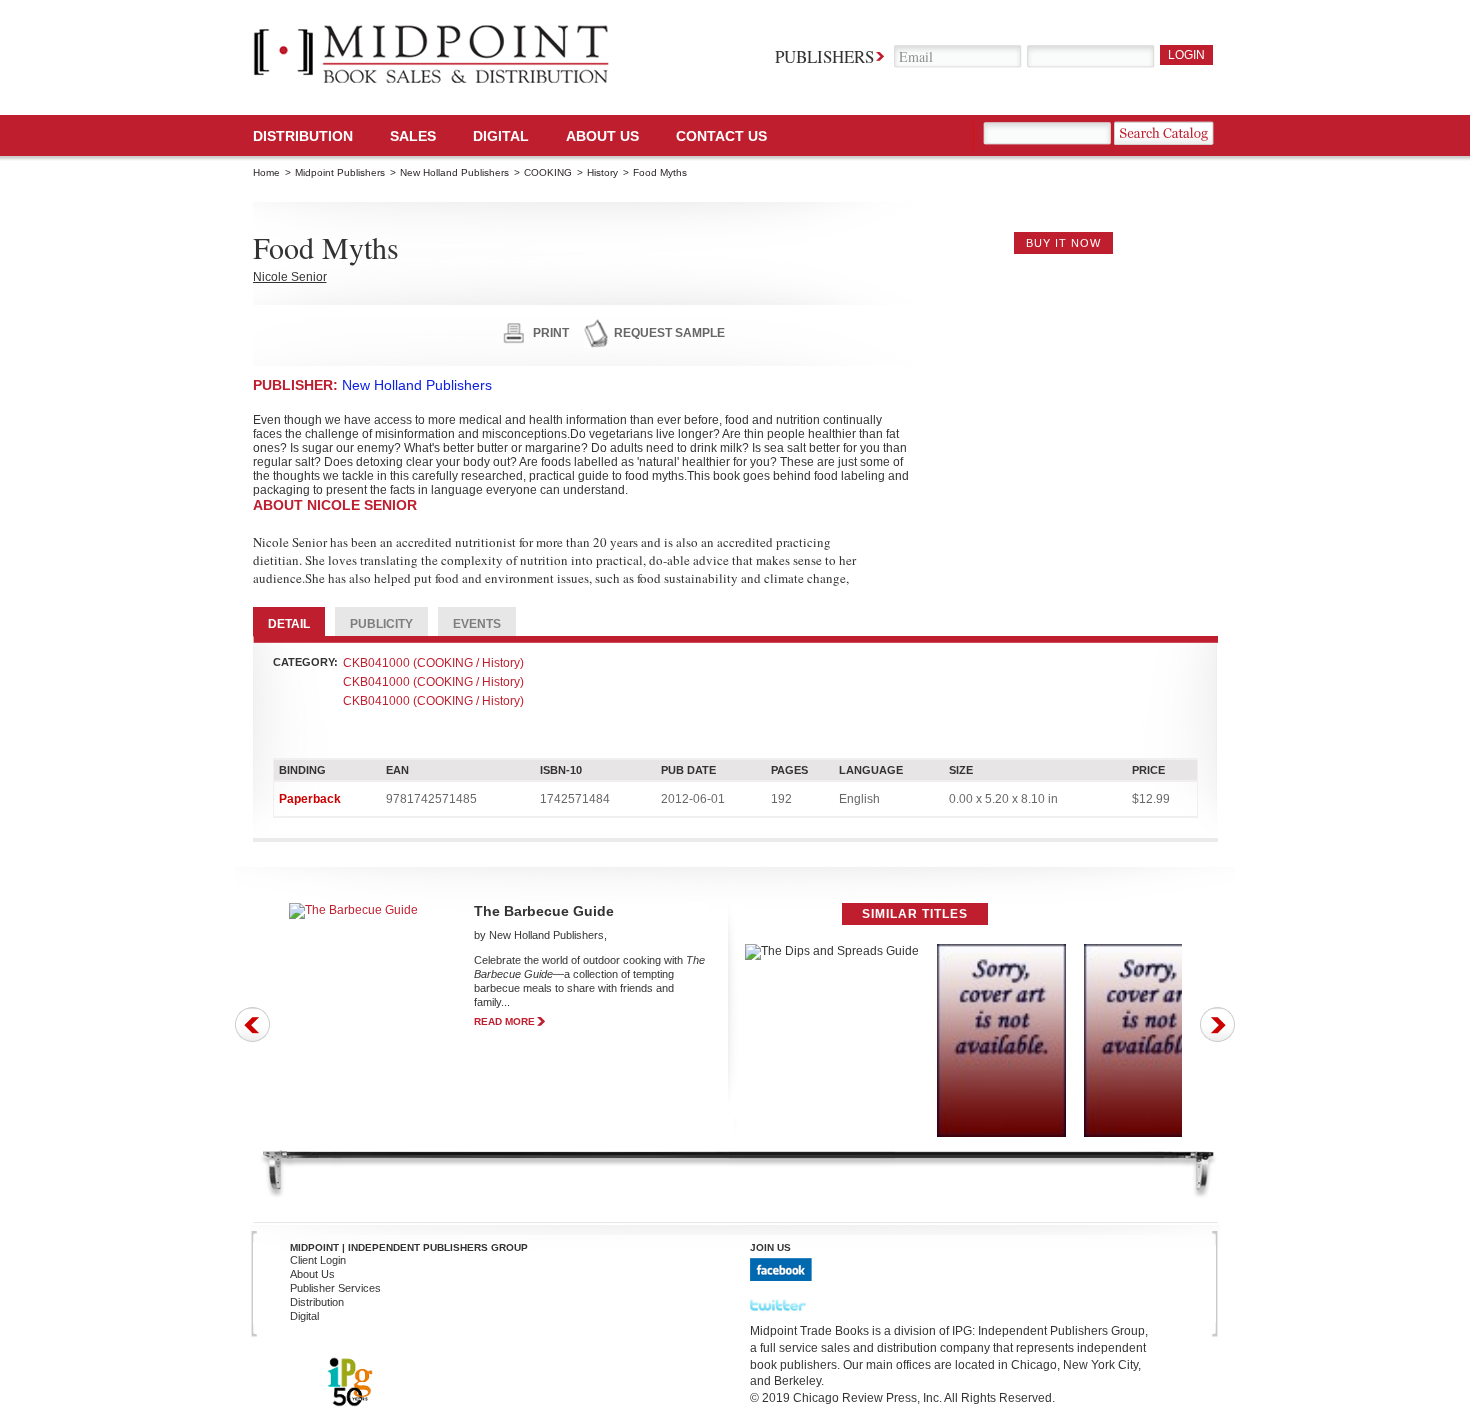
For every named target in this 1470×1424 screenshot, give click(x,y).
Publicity (381, 624)
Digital (304, 1316)
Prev (252, 1024)
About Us (602, 136)
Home (266, 172)
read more (504, 1021)
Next (1217, 1024)
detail (289, 624)
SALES (413, 136)
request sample (669, 333)
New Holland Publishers (454, 172)
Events (477, 624)
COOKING (548, 172)
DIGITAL (501, 136)
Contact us (721, 136)
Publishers (824, 56)
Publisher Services (335, 1288)
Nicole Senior (290, 277)
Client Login (318, 1260)
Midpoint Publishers (340, 172)
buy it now (1063, 243)
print (551, 333)
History (602, 172)
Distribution (303, 136)
